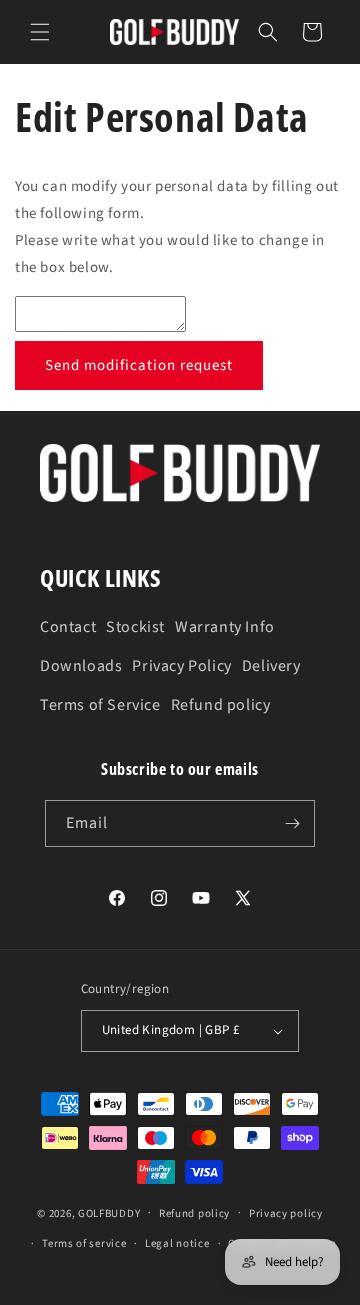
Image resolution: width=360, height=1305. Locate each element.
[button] (40, 32)
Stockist (135, 627)
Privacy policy (286, 1213)
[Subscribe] (292, 823)
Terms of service (84, 1243)
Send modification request (139, 365)
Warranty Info (225, 627)
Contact (68, 627)
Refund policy (221, 705)
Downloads (81, 666)
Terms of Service (100, 705)
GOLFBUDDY (109, 1212)
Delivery (271, 666)
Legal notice (177, 1243)
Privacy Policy (181, 666)
